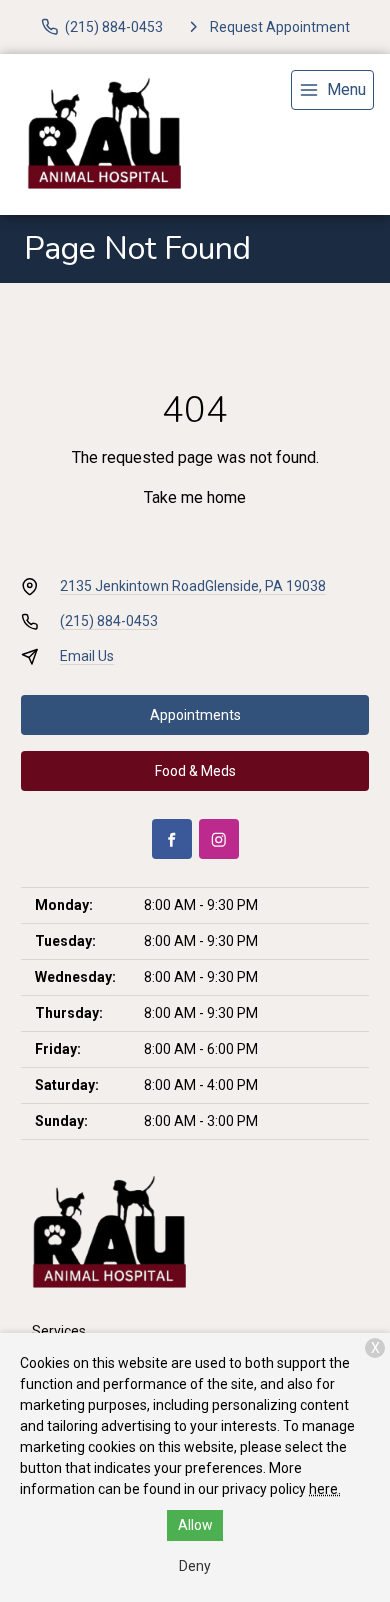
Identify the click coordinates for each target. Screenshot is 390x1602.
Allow (195, 1525)
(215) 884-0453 (109, 621)
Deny (195, 1566)
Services (59, 1331)
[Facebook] (172, 839)
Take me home (195, 497)
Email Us (87, 656)
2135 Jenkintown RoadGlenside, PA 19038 (193, 586)
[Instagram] (219, 839)
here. (325, 1489)
